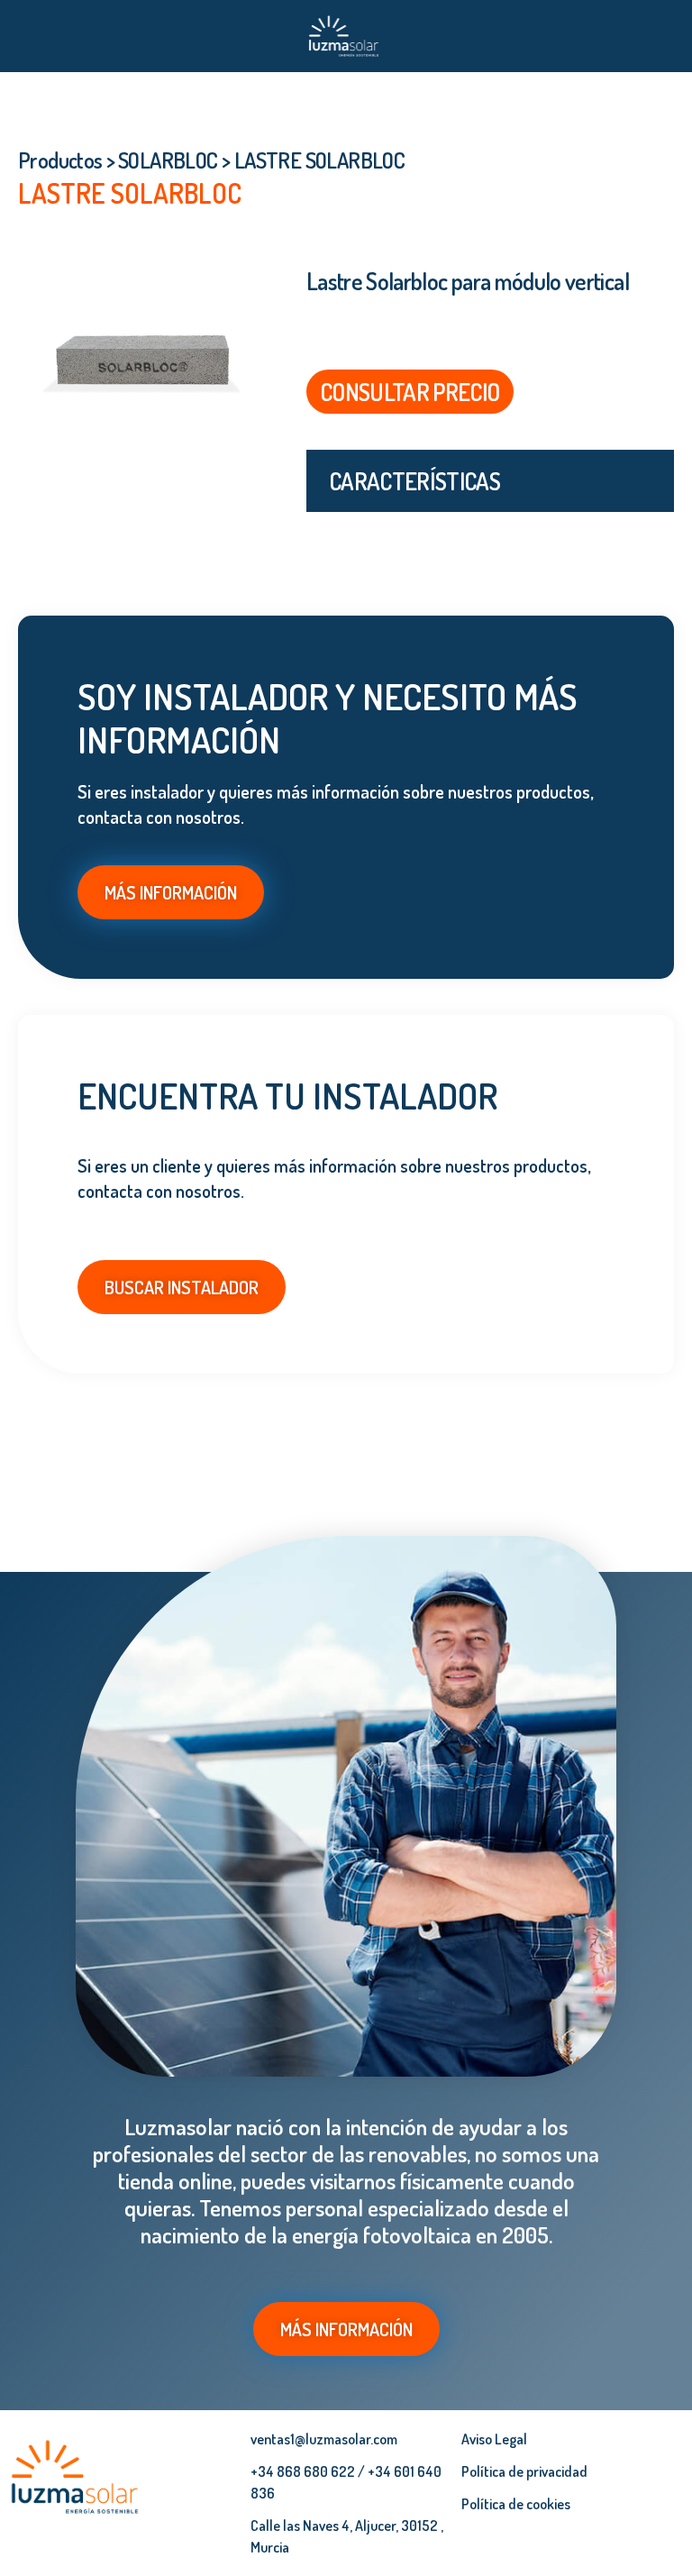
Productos (60, 160)
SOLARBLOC (168, 160)
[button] (27, 36)
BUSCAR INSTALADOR (182, 1287)
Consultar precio (410, 392)
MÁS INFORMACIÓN (171, 892)
